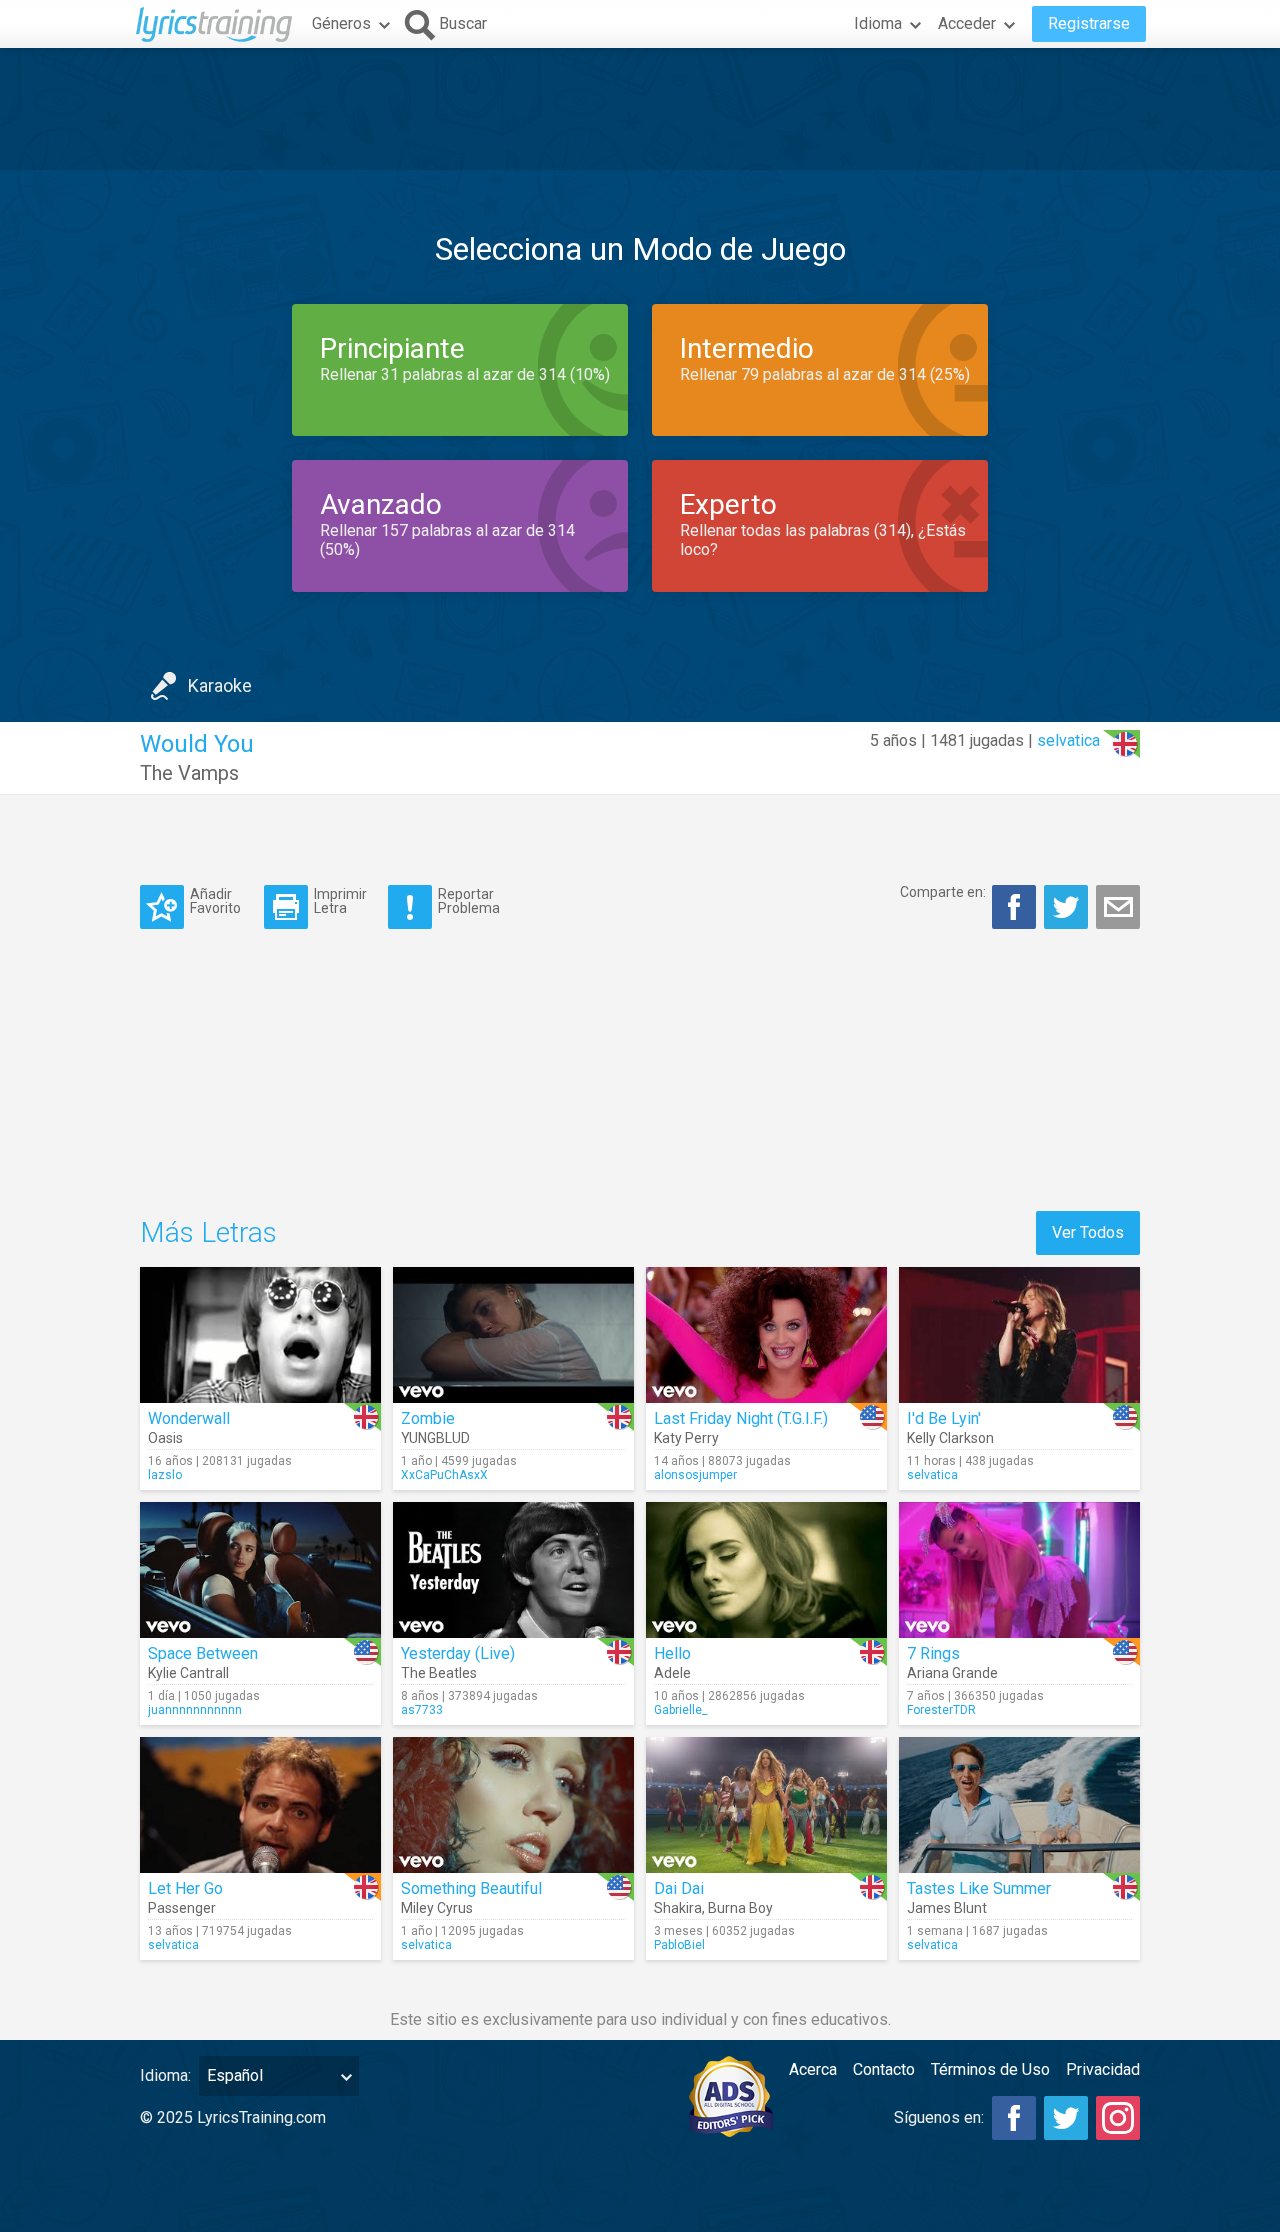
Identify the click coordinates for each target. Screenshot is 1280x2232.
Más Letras (208, 1232)
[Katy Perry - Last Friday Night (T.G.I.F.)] (766, 1335)
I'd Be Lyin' (944, 1418)
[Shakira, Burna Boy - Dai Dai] (766, 1805)
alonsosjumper (695, 1475)
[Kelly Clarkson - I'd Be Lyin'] (1019, 1335)
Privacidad (1103, 2069)
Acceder (967, 23)
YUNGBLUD (435, 1438)
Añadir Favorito (215, 900)
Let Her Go (185, 1888)
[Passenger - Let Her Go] (260, 1805)
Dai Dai (679, 1888)
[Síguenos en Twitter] (1066, 2118)
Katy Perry (686, 1438)
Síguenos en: (939, 2117)
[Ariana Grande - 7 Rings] (1019, 1570)
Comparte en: (943, 892)
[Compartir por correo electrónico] (1118, 907)
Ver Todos (1088, 1232)
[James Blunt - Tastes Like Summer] (1019, 1805)
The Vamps (189, 773)
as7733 (422, 1710)
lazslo (165, 1475)
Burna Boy (740, 1908)
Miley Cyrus (437, 1908)
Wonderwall (189, 1418)
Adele (672, 1673)
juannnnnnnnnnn (195, 1710)
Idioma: (165, 2075)
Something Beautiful (471, 1888)
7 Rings (933, 1653)
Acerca (813, 2069)
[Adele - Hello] (766, 1570)
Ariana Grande (952, 1673)
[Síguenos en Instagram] (1118, 2118)
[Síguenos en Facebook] (1014, 2118)
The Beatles (439, 1673)
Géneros (341, 23)
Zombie (428, 1418)
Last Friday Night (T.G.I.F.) (741, 1418)
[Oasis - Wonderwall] (260, 1335)
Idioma (878, 23)
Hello (672, 1653)
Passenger (182, 1908)
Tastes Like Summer (979, 1888)
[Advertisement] (640, 109)
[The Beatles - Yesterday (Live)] (513, 1570)
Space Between (203, 1653)
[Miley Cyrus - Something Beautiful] (513, 1805)
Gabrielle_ (680, 1710)
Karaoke (220, 685)
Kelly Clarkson (950, 1438)
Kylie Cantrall (188, 1673)
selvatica (1068, 740)
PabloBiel (679, 1945)
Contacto (884, 2069)
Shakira (678, 1908)
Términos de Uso (990, 2069)
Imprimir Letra (340, 900)
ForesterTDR (941, 1710)
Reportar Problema (469, 900)
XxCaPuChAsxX (444, 1475)
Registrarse (1089, 23)
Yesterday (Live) (458, 1653)
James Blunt (947, 1908)
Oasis (165, 1438)
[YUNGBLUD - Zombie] (513, 1335)
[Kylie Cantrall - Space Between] (260, 1570)
